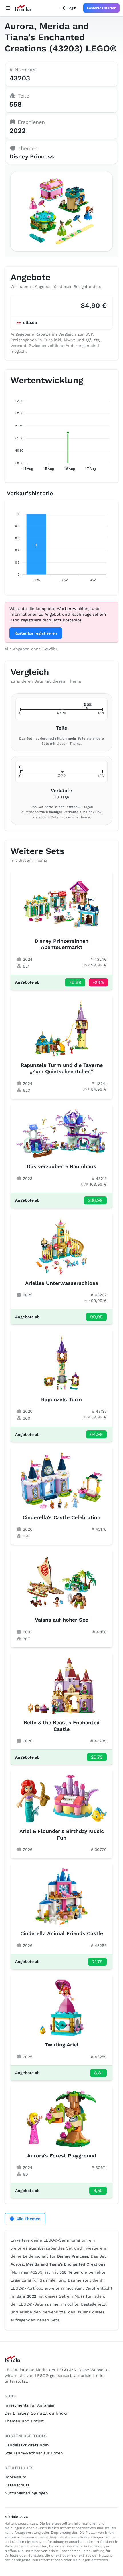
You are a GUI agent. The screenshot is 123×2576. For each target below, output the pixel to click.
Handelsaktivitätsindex (27, 2445)
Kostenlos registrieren (36, 633)
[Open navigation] (8, 8)
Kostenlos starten (101, 8)
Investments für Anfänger (30, 2405)
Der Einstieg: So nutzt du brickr (36, 2413)
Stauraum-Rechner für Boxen (34, 2453)
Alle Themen (28, 2219)
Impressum (15, 2477)
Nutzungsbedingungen (26, 2493)
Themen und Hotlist (24, 2421)
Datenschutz (17, 2485)
